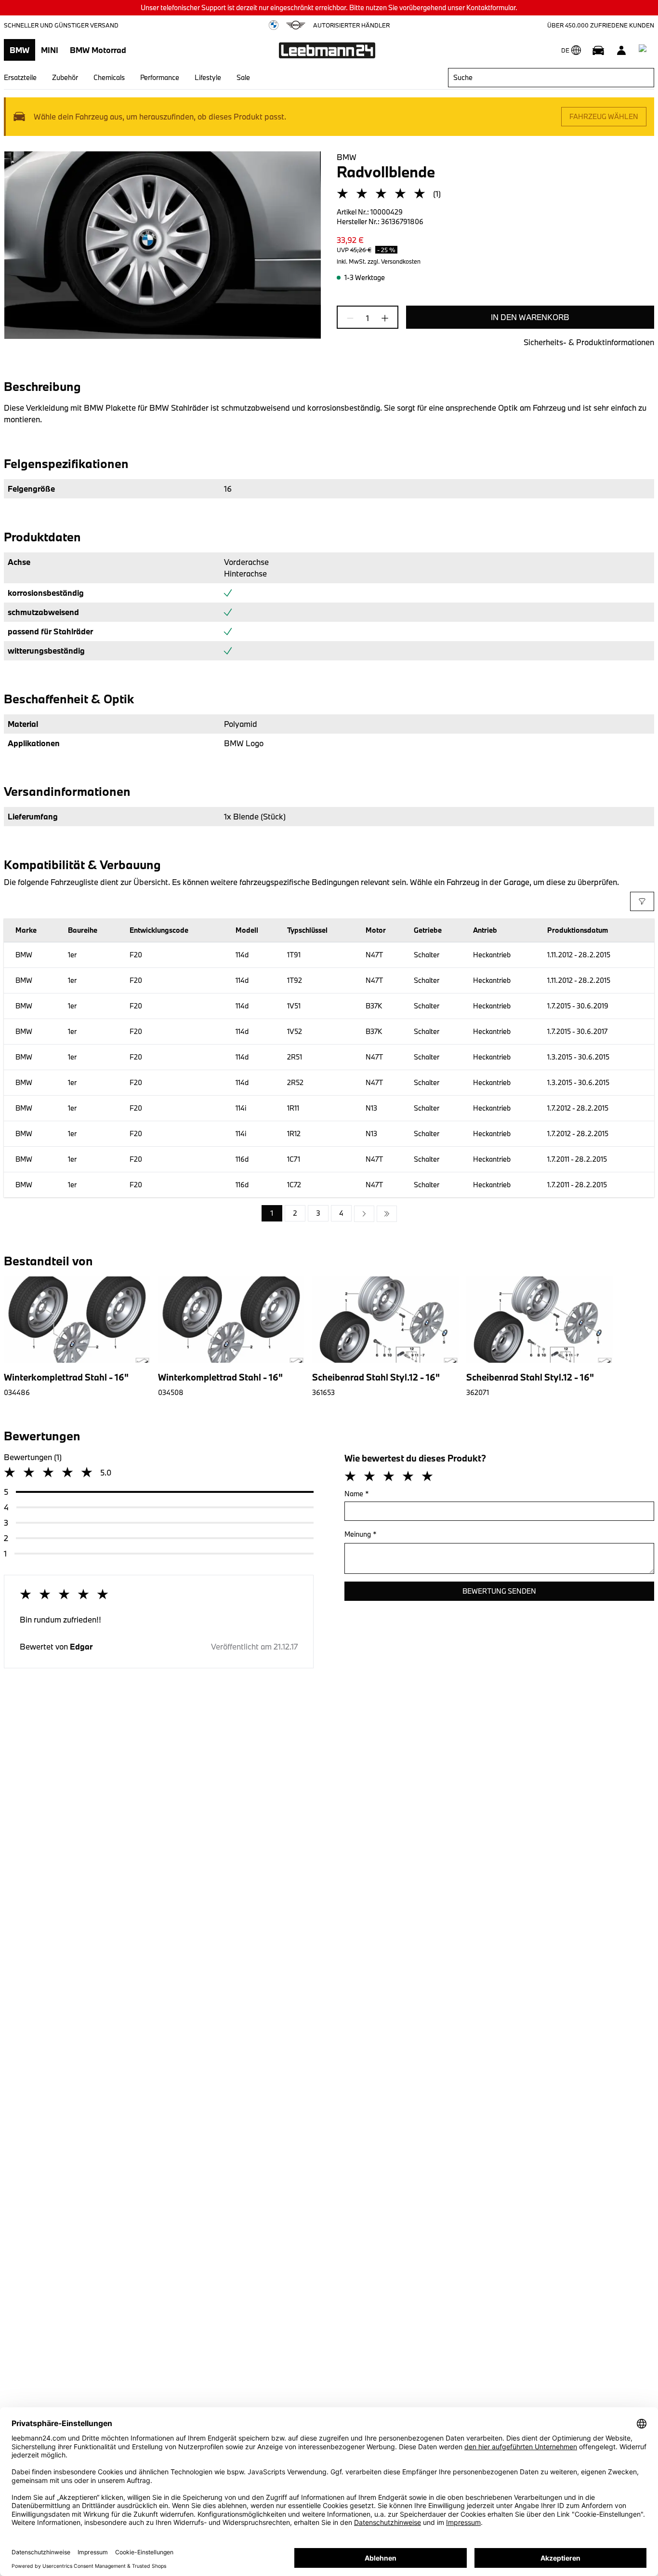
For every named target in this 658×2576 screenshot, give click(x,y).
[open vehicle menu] (598, 50)
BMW (20, 50)
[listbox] (329, 1214)
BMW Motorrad (98, 50)
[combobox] (551, 78)
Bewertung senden (499, 1591)
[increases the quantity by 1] (382, 318)
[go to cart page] (645, 50)
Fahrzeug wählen (604, 116)
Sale (243, 77)
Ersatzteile (20, 77)
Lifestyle (208, 77)
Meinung (361, 1534)
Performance (160, 77)
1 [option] (272, 1213)
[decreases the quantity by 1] (353, 318)
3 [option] (318, 1213)
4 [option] (341, 1213)
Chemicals (109, 77)
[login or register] (621, 50)
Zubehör (65, 77)
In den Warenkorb (530, 317)
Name (357, 1494)
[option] (364, 1214)
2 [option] (295, 1213)
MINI (50, 50)
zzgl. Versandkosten (394, 261)
